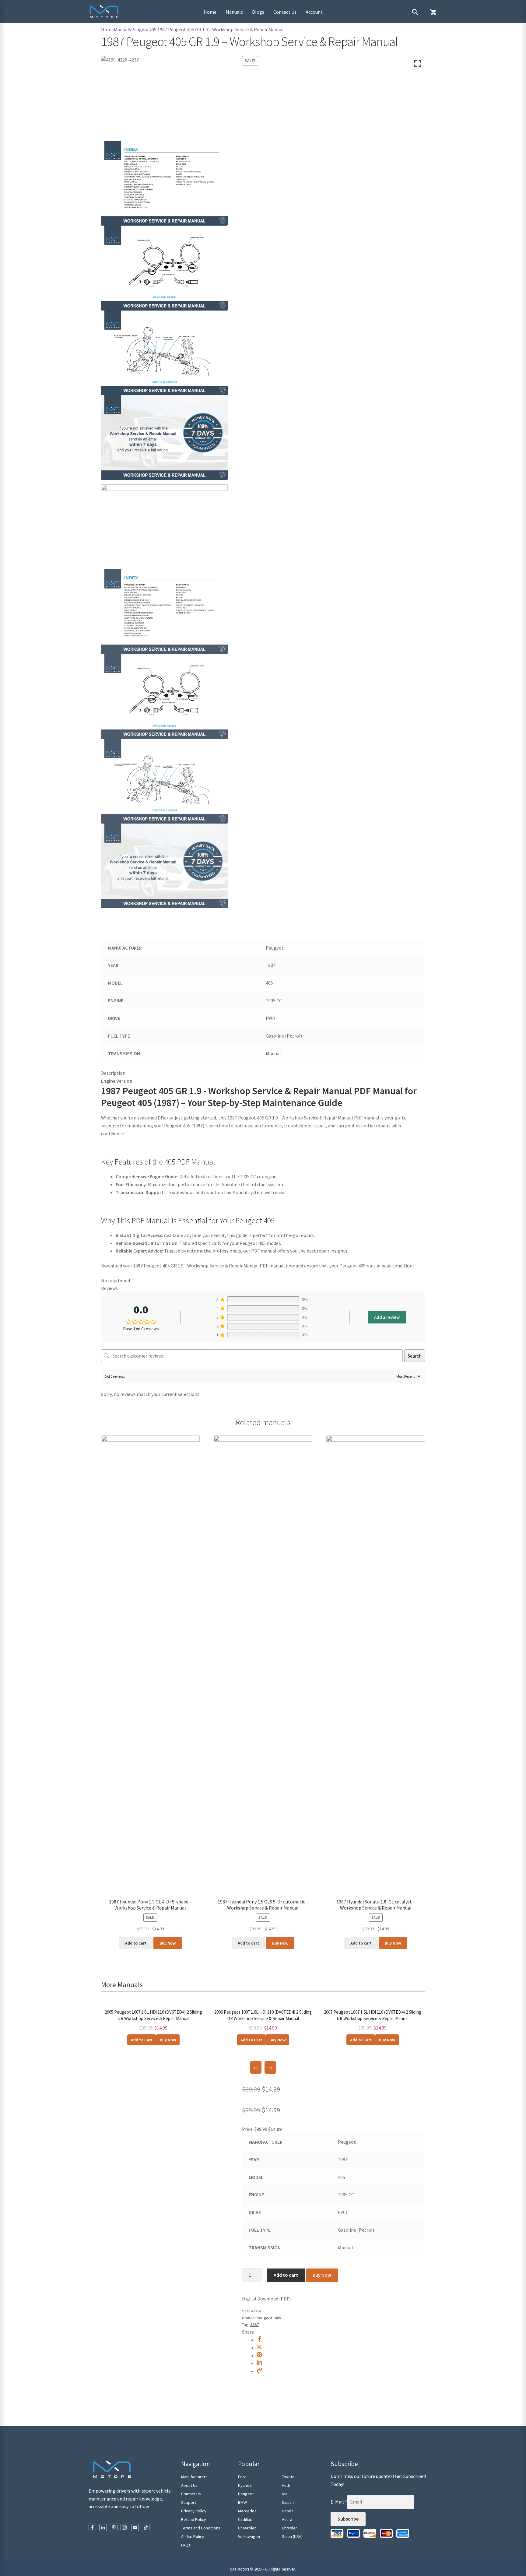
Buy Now (168, 1943)
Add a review (387, 1317)
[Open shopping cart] (433, 12)
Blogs (258, 12)
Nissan (288, 2502)
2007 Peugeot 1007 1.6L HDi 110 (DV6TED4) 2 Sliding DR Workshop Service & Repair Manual (373, 2015)
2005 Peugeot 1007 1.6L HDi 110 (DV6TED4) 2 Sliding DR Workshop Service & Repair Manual (153, 2015)
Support (189, 2502)
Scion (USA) (292, 2536)
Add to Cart (142, 2040)
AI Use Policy (193, 2536)
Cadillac (245, 2519)
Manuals (234, 12)
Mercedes (247, 2511)
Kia (285, 2494)
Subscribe (348, 2519)
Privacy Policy (194, 2511)
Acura (287, 2519)
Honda (288, 2511)
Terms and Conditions (201, 2528)
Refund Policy (194, 2519)
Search (415, 1356)
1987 (254, 2325)
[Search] (415, 12)
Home (210, 12)
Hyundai (245, 2485)
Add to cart (286, 2275)
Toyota (288, 2477)
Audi (286, 2485)
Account (314, 12)
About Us (189, 2485)
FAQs (186, 2545)
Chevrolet (247, 2528)
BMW (242, 2502)
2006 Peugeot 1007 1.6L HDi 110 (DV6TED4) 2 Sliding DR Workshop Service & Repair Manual (263, 2015)
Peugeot (140, 30)
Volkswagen (249, 2536)
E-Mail (339, 2502)
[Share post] (259, 2340)
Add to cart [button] (136, 1943)
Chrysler (289, 2528)
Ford (242, 2477)
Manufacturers (194, 2477)
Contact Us (285, 12)
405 (153, 30)
